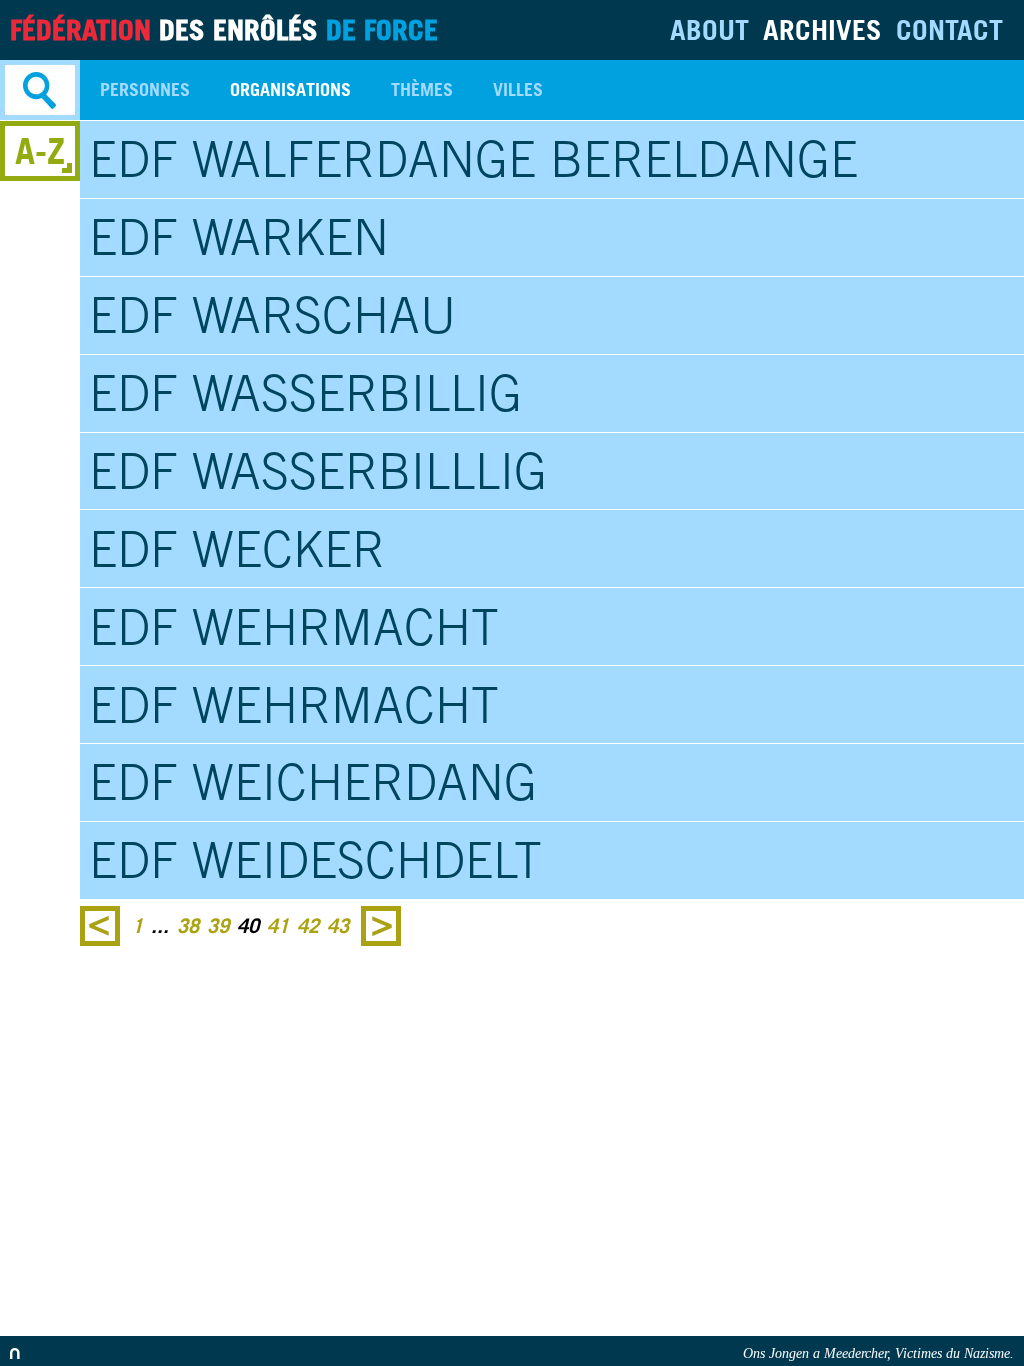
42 (308, 926)
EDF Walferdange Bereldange (473, 159)
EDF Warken (239, 237)
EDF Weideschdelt (315, 860)
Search (40, 90)
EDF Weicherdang (313, 782)
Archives (822, 29)
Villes (518, 89)
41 (278, 926)
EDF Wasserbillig (305, 393)
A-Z (40, 150)
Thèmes (422, 89)
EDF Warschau (272, 315)
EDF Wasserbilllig (318, 471)
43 (338, 926)
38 (188, 926)
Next (381, 926)
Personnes (145, 89)
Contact (949, 29)
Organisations (290, 89)
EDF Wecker (237, 549)
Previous (100, 926)
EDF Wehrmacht (294, 627)
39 (218, 926)
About (709, 29)
